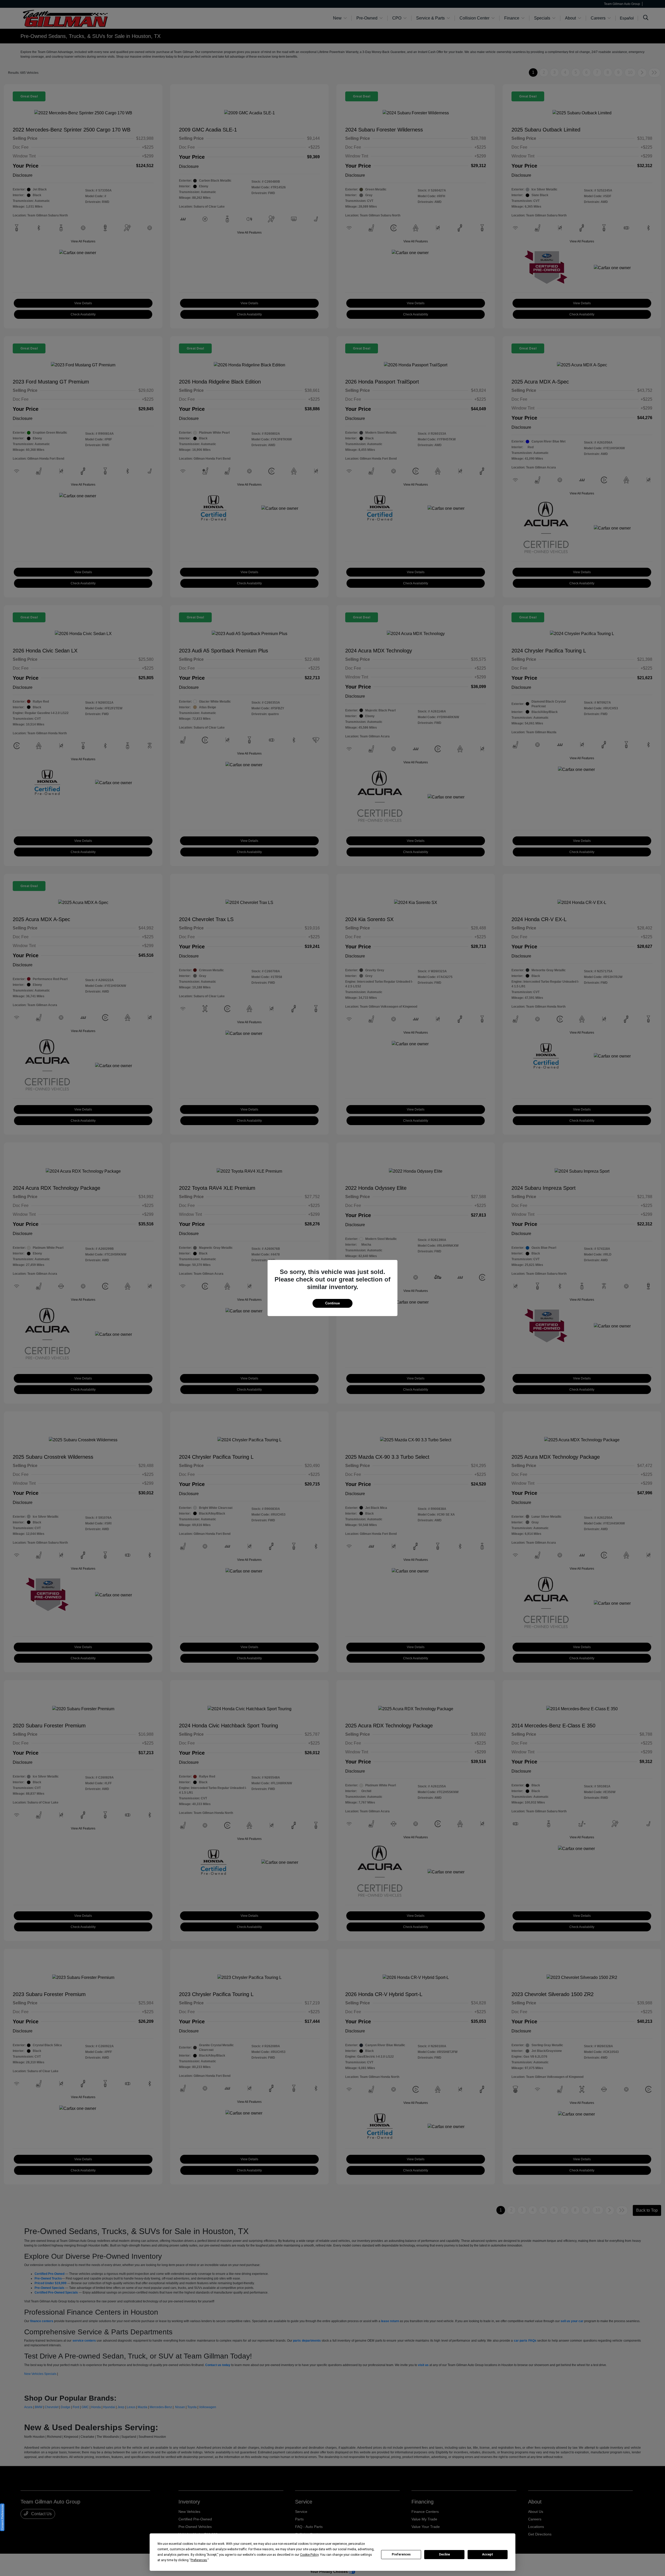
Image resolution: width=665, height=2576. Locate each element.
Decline (444, 2554)
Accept (488, 2554)
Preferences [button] (199, 2560)
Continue (332, 1303)
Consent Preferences (2, 2517)
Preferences (401, 2554)
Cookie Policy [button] (309, 2555)
